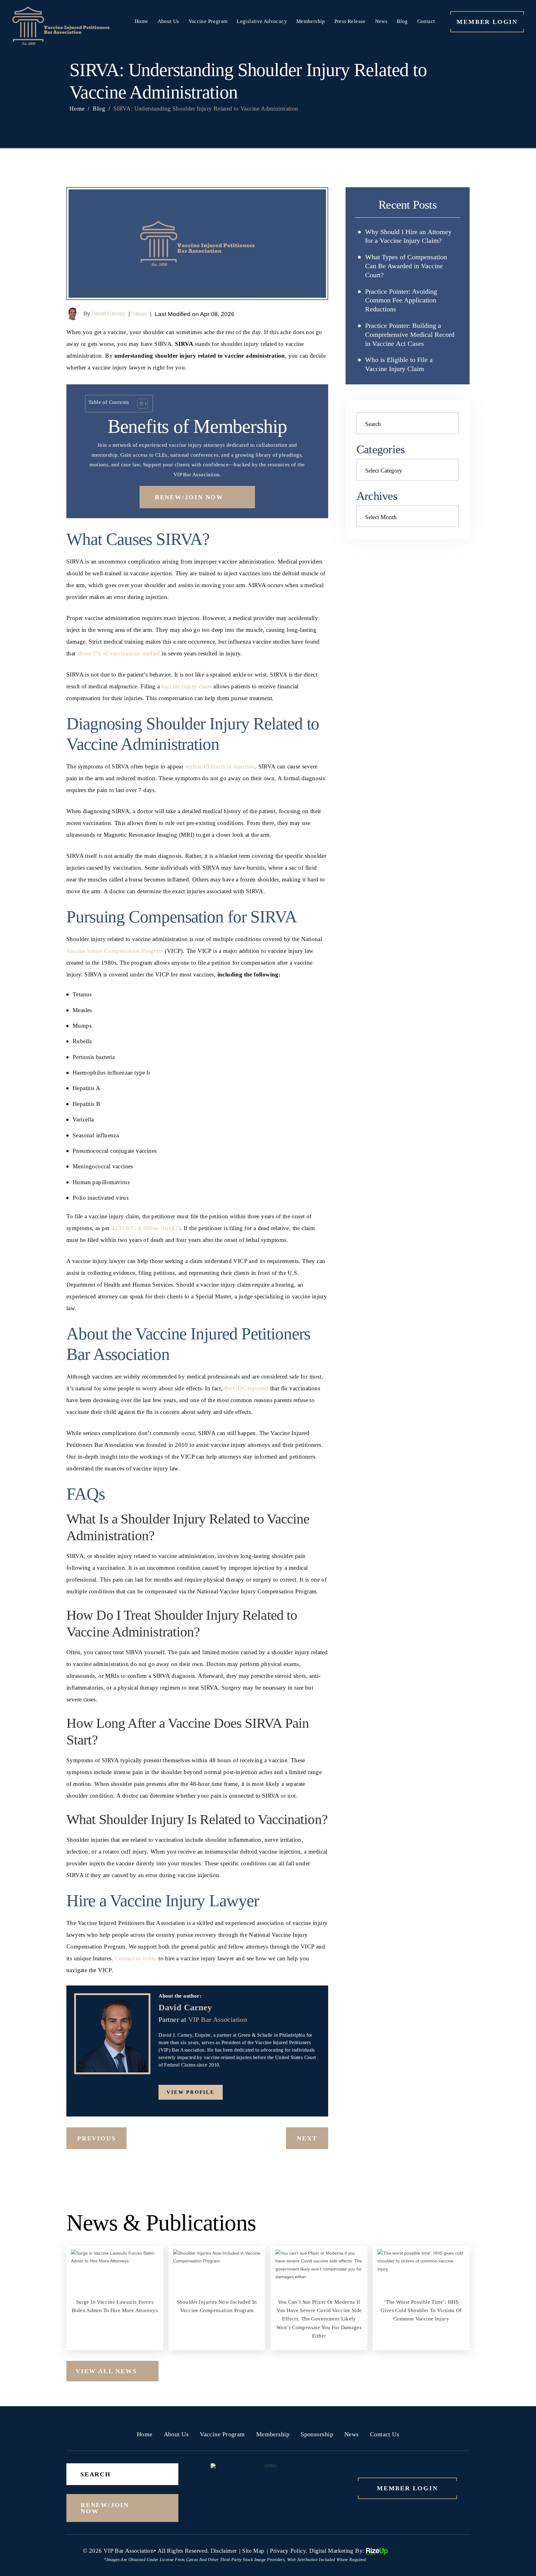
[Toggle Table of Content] (139, 404)
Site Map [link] (253, 2551)
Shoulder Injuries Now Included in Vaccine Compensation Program (217, 2298)
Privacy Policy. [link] (289, 2551)
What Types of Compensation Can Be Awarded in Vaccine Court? (406, 266)
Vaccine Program (208, 21)
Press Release (350, 21)
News (381, 21)
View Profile (191, 2092)
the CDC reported (246, 1388)
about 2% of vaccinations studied (119, 653)
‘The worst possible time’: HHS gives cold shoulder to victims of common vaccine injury (421, 2298)
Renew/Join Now (189, 497)
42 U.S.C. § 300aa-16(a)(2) (146, 1228)
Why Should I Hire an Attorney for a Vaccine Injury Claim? (408, 236)
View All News (106, 2371)
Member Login (487, 22)
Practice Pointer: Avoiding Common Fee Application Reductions (401, 300)
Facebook (234, 2092)
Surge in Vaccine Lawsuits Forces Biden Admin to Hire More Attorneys (115, 2298)
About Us (168, 21)
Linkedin (275, 2092)
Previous (96, 2138)
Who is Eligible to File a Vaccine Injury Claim (399, 364)
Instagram (254, 2092)
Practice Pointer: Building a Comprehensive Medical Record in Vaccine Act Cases (410, 335)
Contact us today (136, 1958)
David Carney (108, 314)
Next (307, 2138)
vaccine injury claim (187, 686)
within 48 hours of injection (220, 766)
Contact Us (385, 2434)
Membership (311, 21)
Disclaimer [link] (224, 2551)
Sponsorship (317, 2434)
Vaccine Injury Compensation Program (115, 951)
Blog (402, 21)
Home (141, 21)
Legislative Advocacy (262, 21)
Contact (426, 21)
